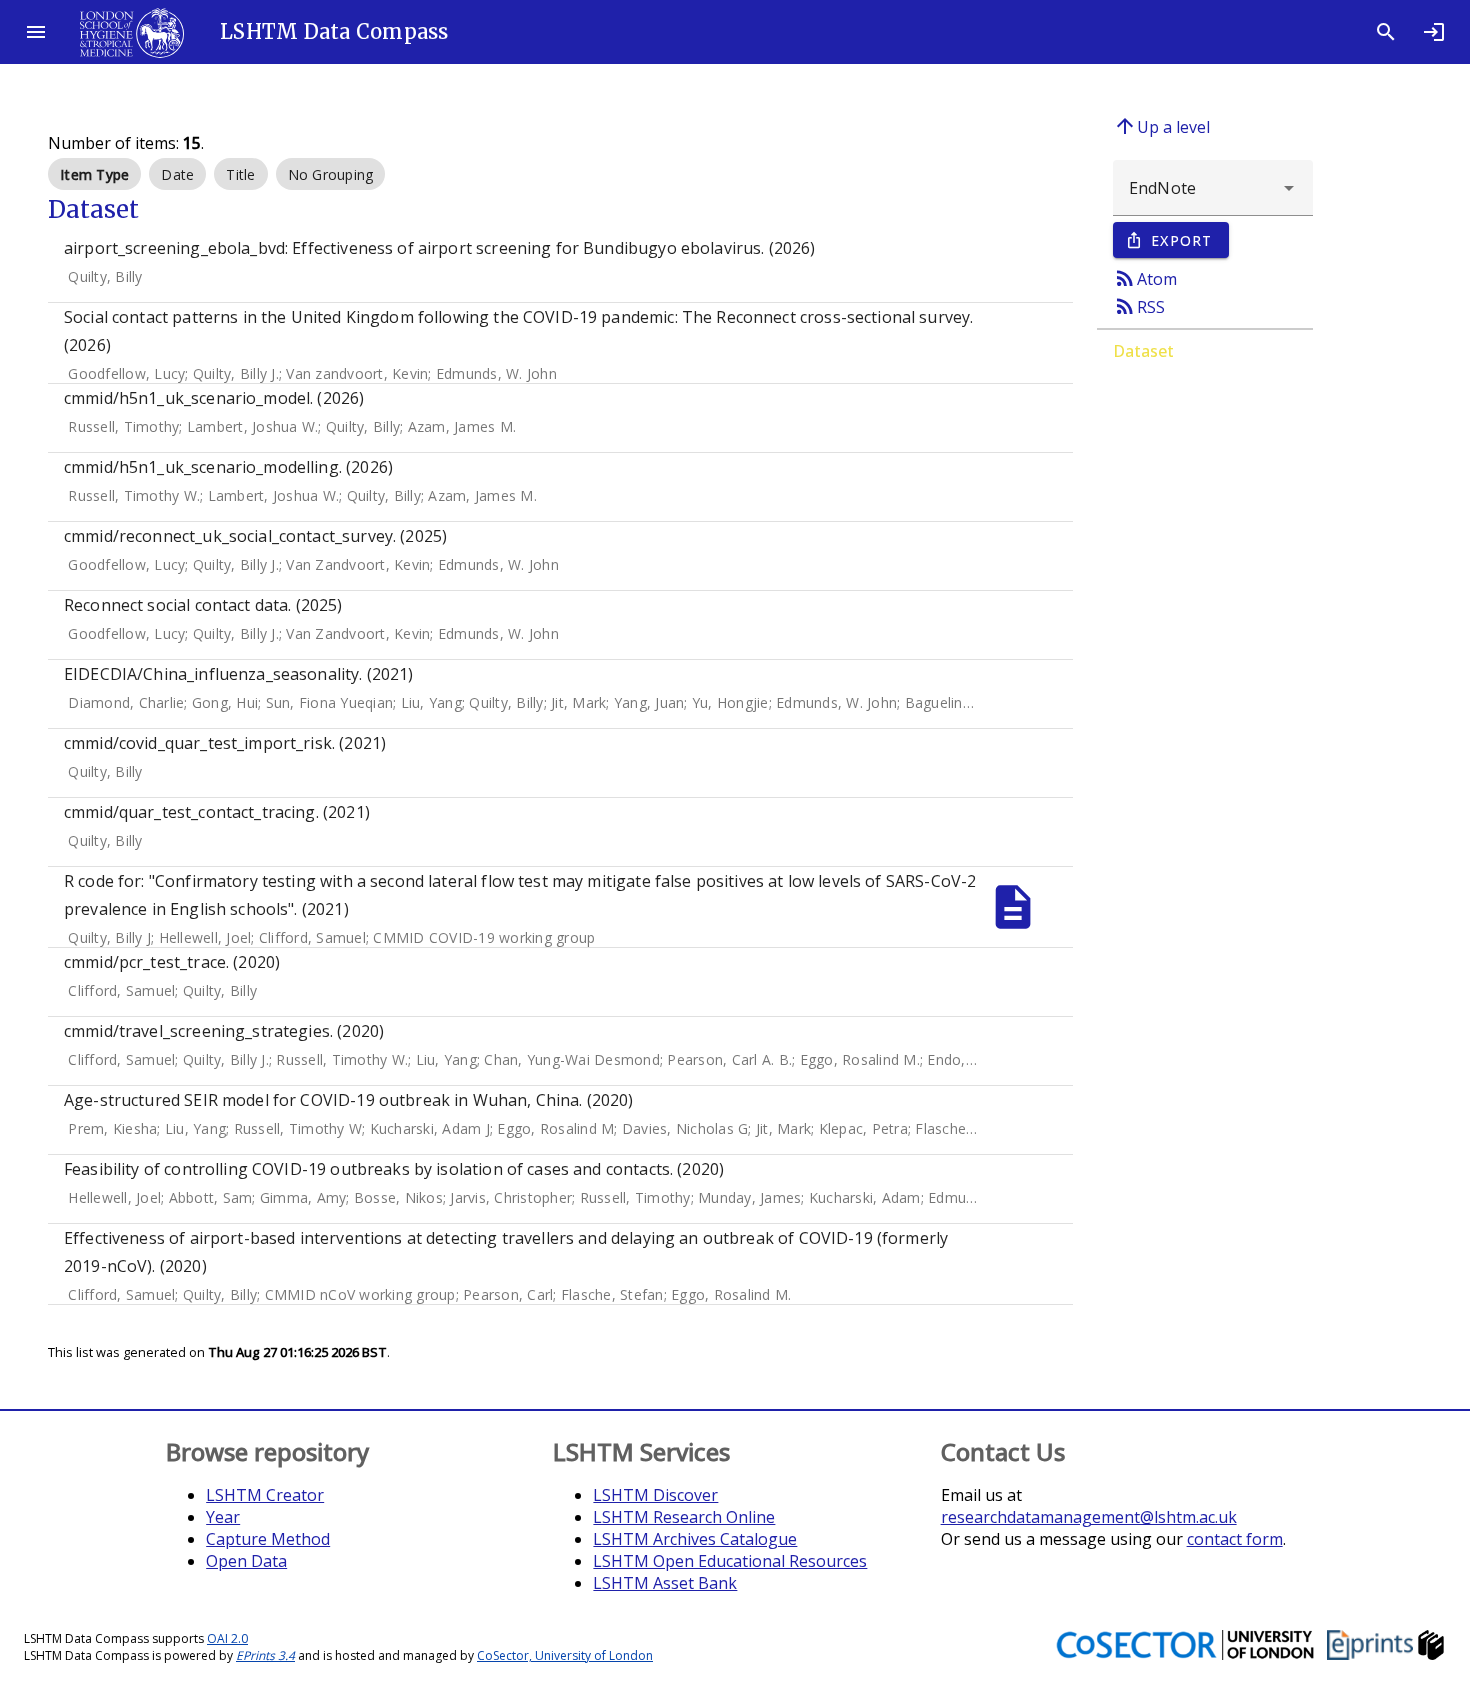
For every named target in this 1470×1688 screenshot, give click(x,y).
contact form (1235, 1539)
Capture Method (268, 1539)
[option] (94, 174)
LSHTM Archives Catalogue (695, 1539)
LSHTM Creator (265, 1495)
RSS (1139, 306)
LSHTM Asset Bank (665, 1583)
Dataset (1143, 351)
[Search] (1386, 32)
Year (223, 1517)
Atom (1145, 278)
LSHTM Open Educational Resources (730, 1561)
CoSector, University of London (565, 1655)
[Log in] (1434, 32)
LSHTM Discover (655, 1495)
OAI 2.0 (227, 1638)
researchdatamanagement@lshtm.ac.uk (1089, 1517)
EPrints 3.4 (265, 1655)
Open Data (246, 1561)
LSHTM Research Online (684, 1517)
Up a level (1161, 126)
